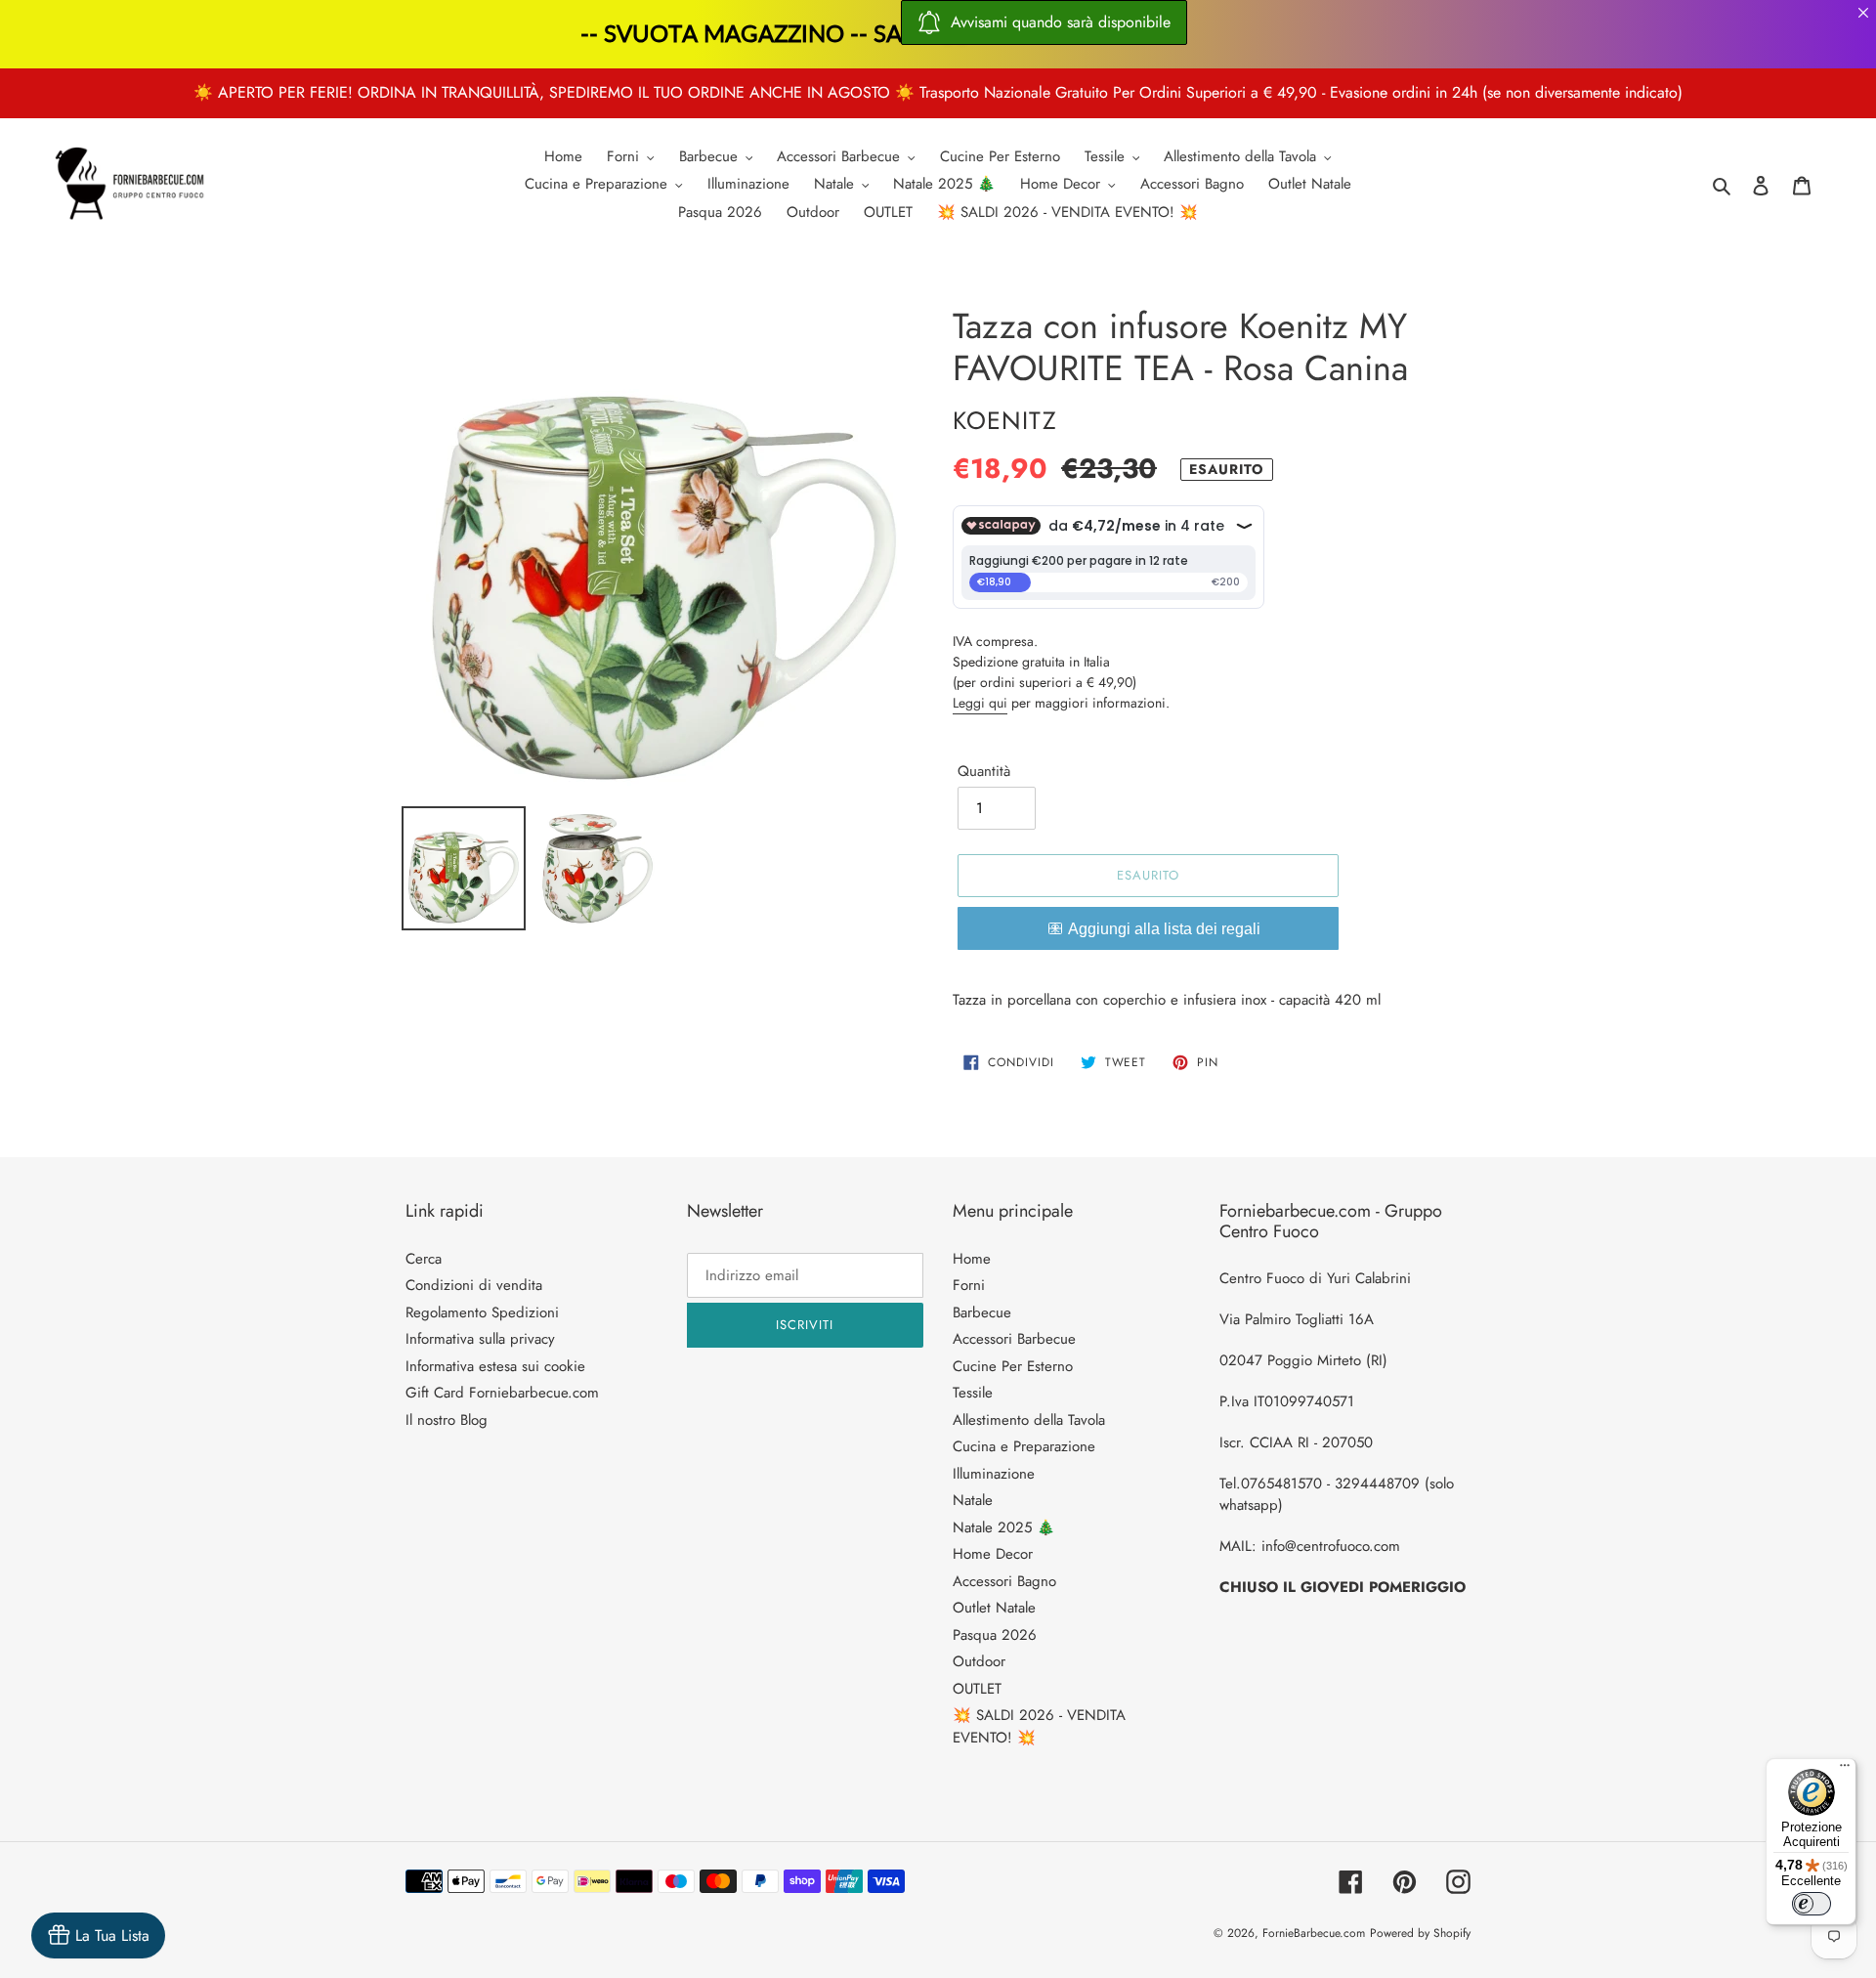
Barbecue (982, 1312)
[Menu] (1845, 1770)
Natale (973, 1500)
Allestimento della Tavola (1029, 1420)
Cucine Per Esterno (1013, 1366)
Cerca (424, 1259)
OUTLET (977, 1689)
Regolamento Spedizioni (482, 1312)
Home (972, 1259)
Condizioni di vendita (474, 1285)
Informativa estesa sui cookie (495, 1366)
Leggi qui (980, 703)
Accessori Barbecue (1014, 1339)
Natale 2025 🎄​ (1004, 1527)
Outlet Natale (994, 1608)
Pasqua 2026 (995, 1635)
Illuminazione (994, 1474)
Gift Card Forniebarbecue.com (502, 1393)
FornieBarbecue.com (1314, 1933)
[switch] (1812, 1904)
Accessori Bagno (1004, 1581)
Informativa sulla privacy (480, 1339)
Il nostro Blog (447, 1420)
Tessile (973, 1393)
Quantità (984, 771)
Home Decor (993, 1554)
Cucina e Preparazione (1024, 1446)
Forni (969, 1285)
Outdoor (979, 1661)
